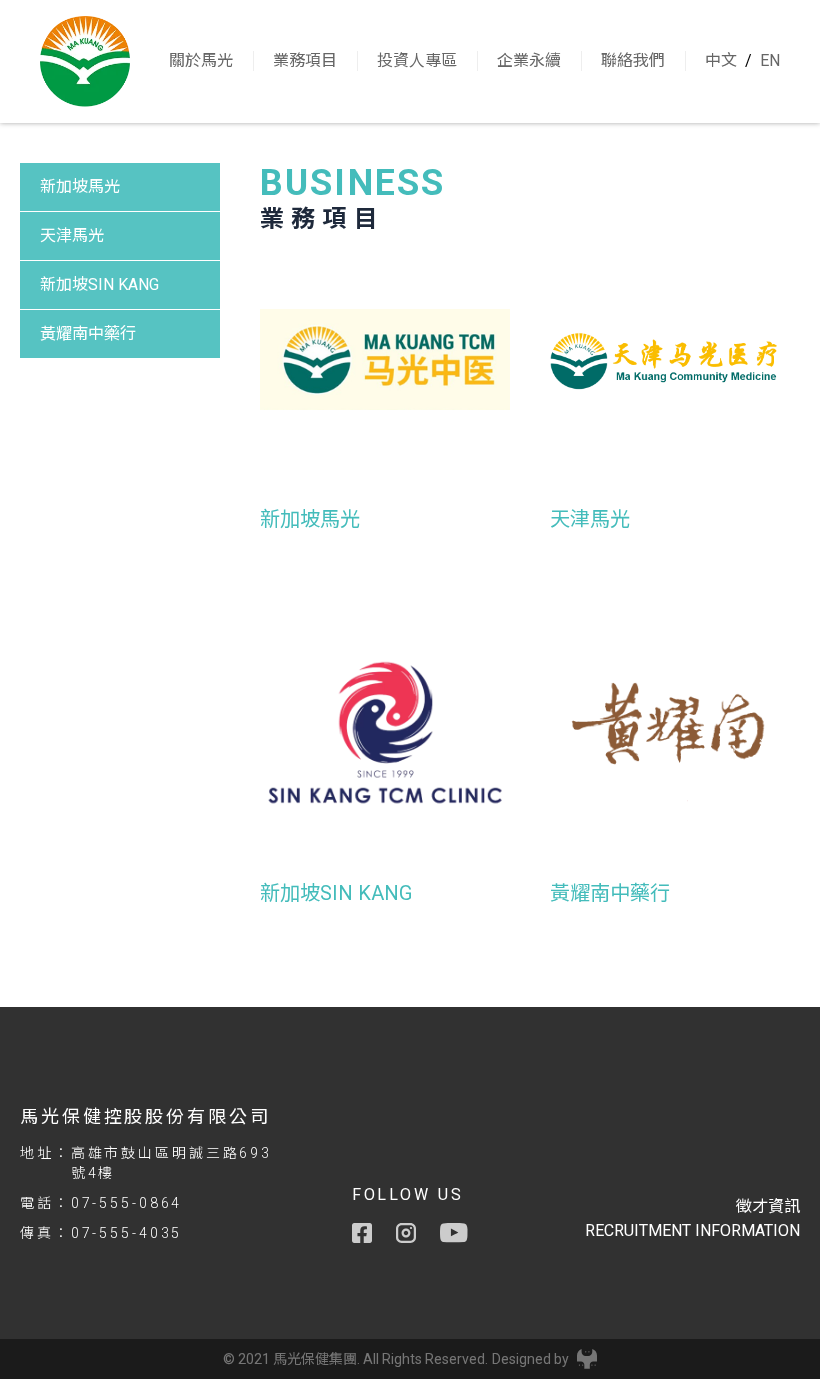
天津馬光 (72, 235)
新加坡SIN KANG (99, 284)
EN (770, 60)
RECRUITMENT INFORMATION (692, 1230)
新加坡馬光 (80, 186)
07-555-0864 (127, 1203)
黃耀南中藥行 (88, 333)
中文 (721, 60)
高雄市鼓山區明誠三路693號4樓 (171, 1163)
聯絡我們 (633, 60)
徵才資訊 (768, 1206)
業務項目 (305, 60)
